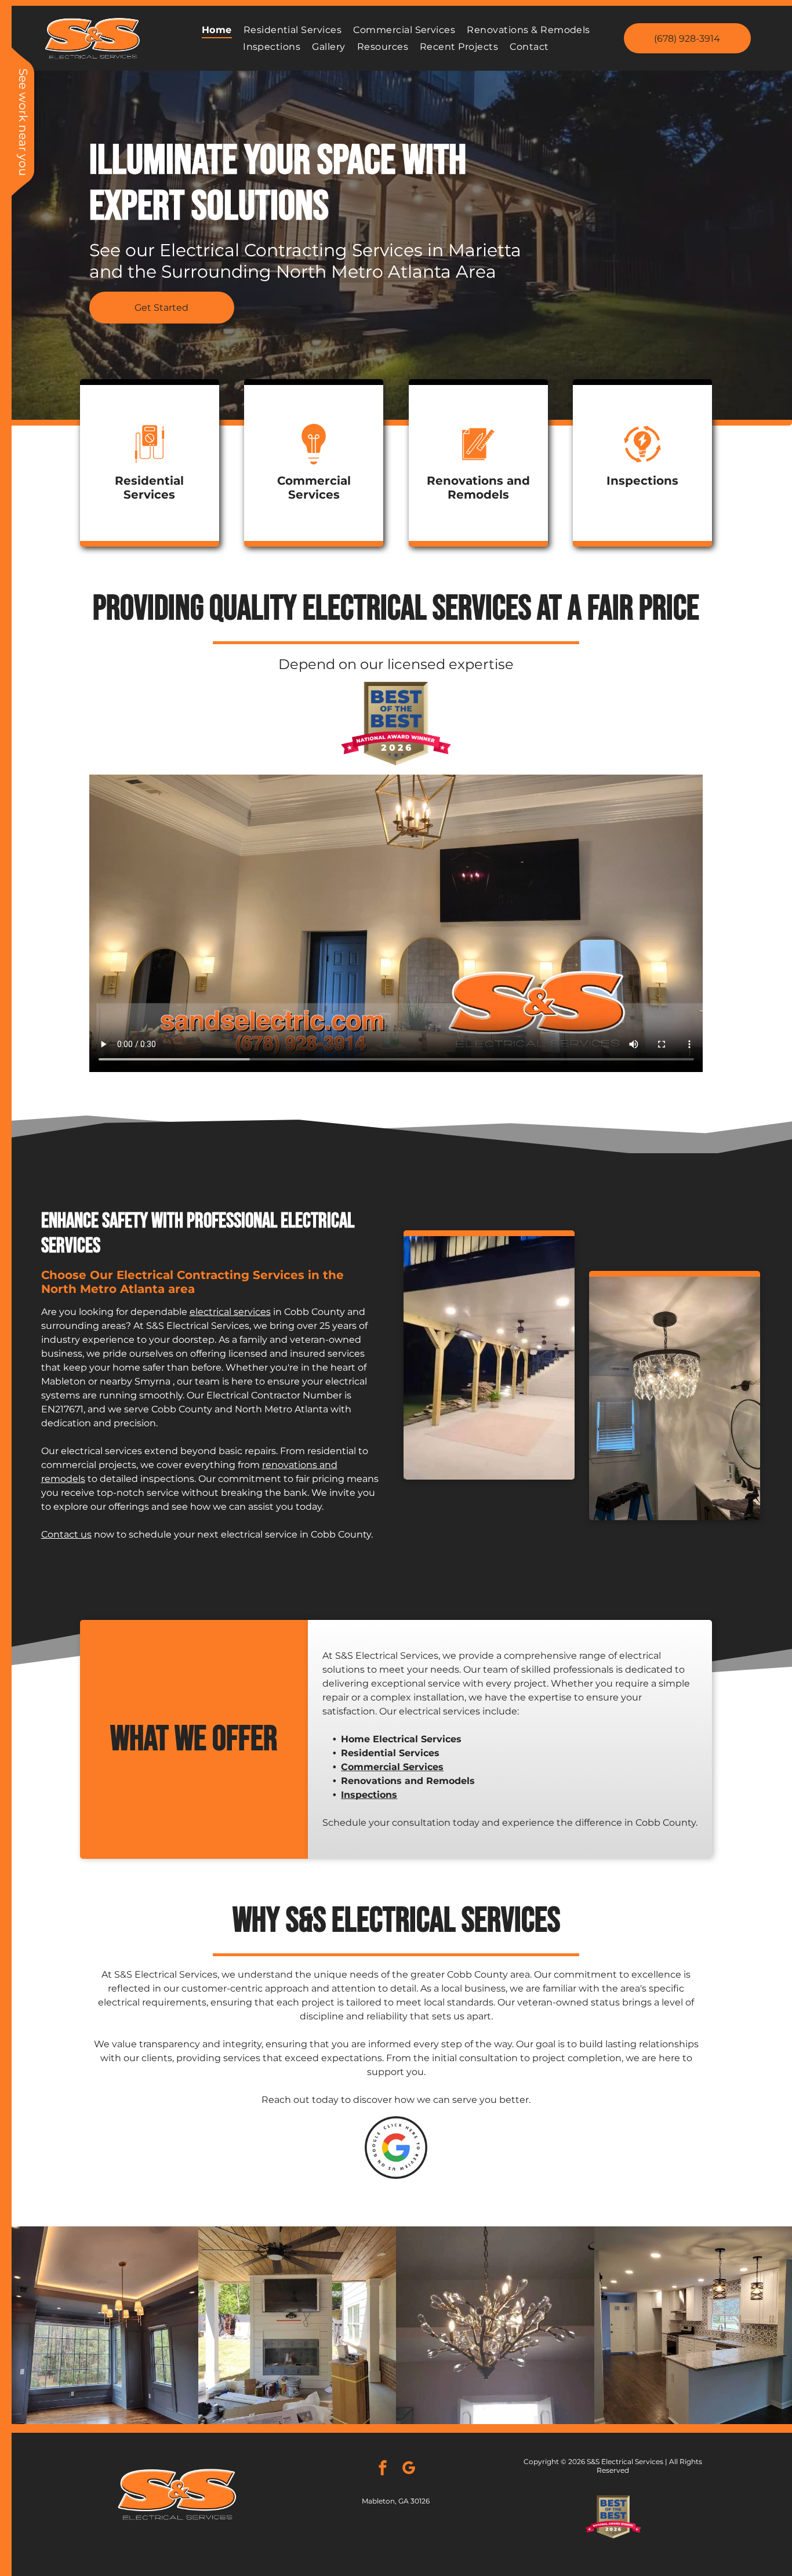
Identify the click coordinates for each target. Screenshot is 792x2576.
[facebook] (383, 2469)
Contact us (66, 1534)
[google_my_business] (409, 2469)
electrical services (230, 1312)
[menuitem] (217, 30)
